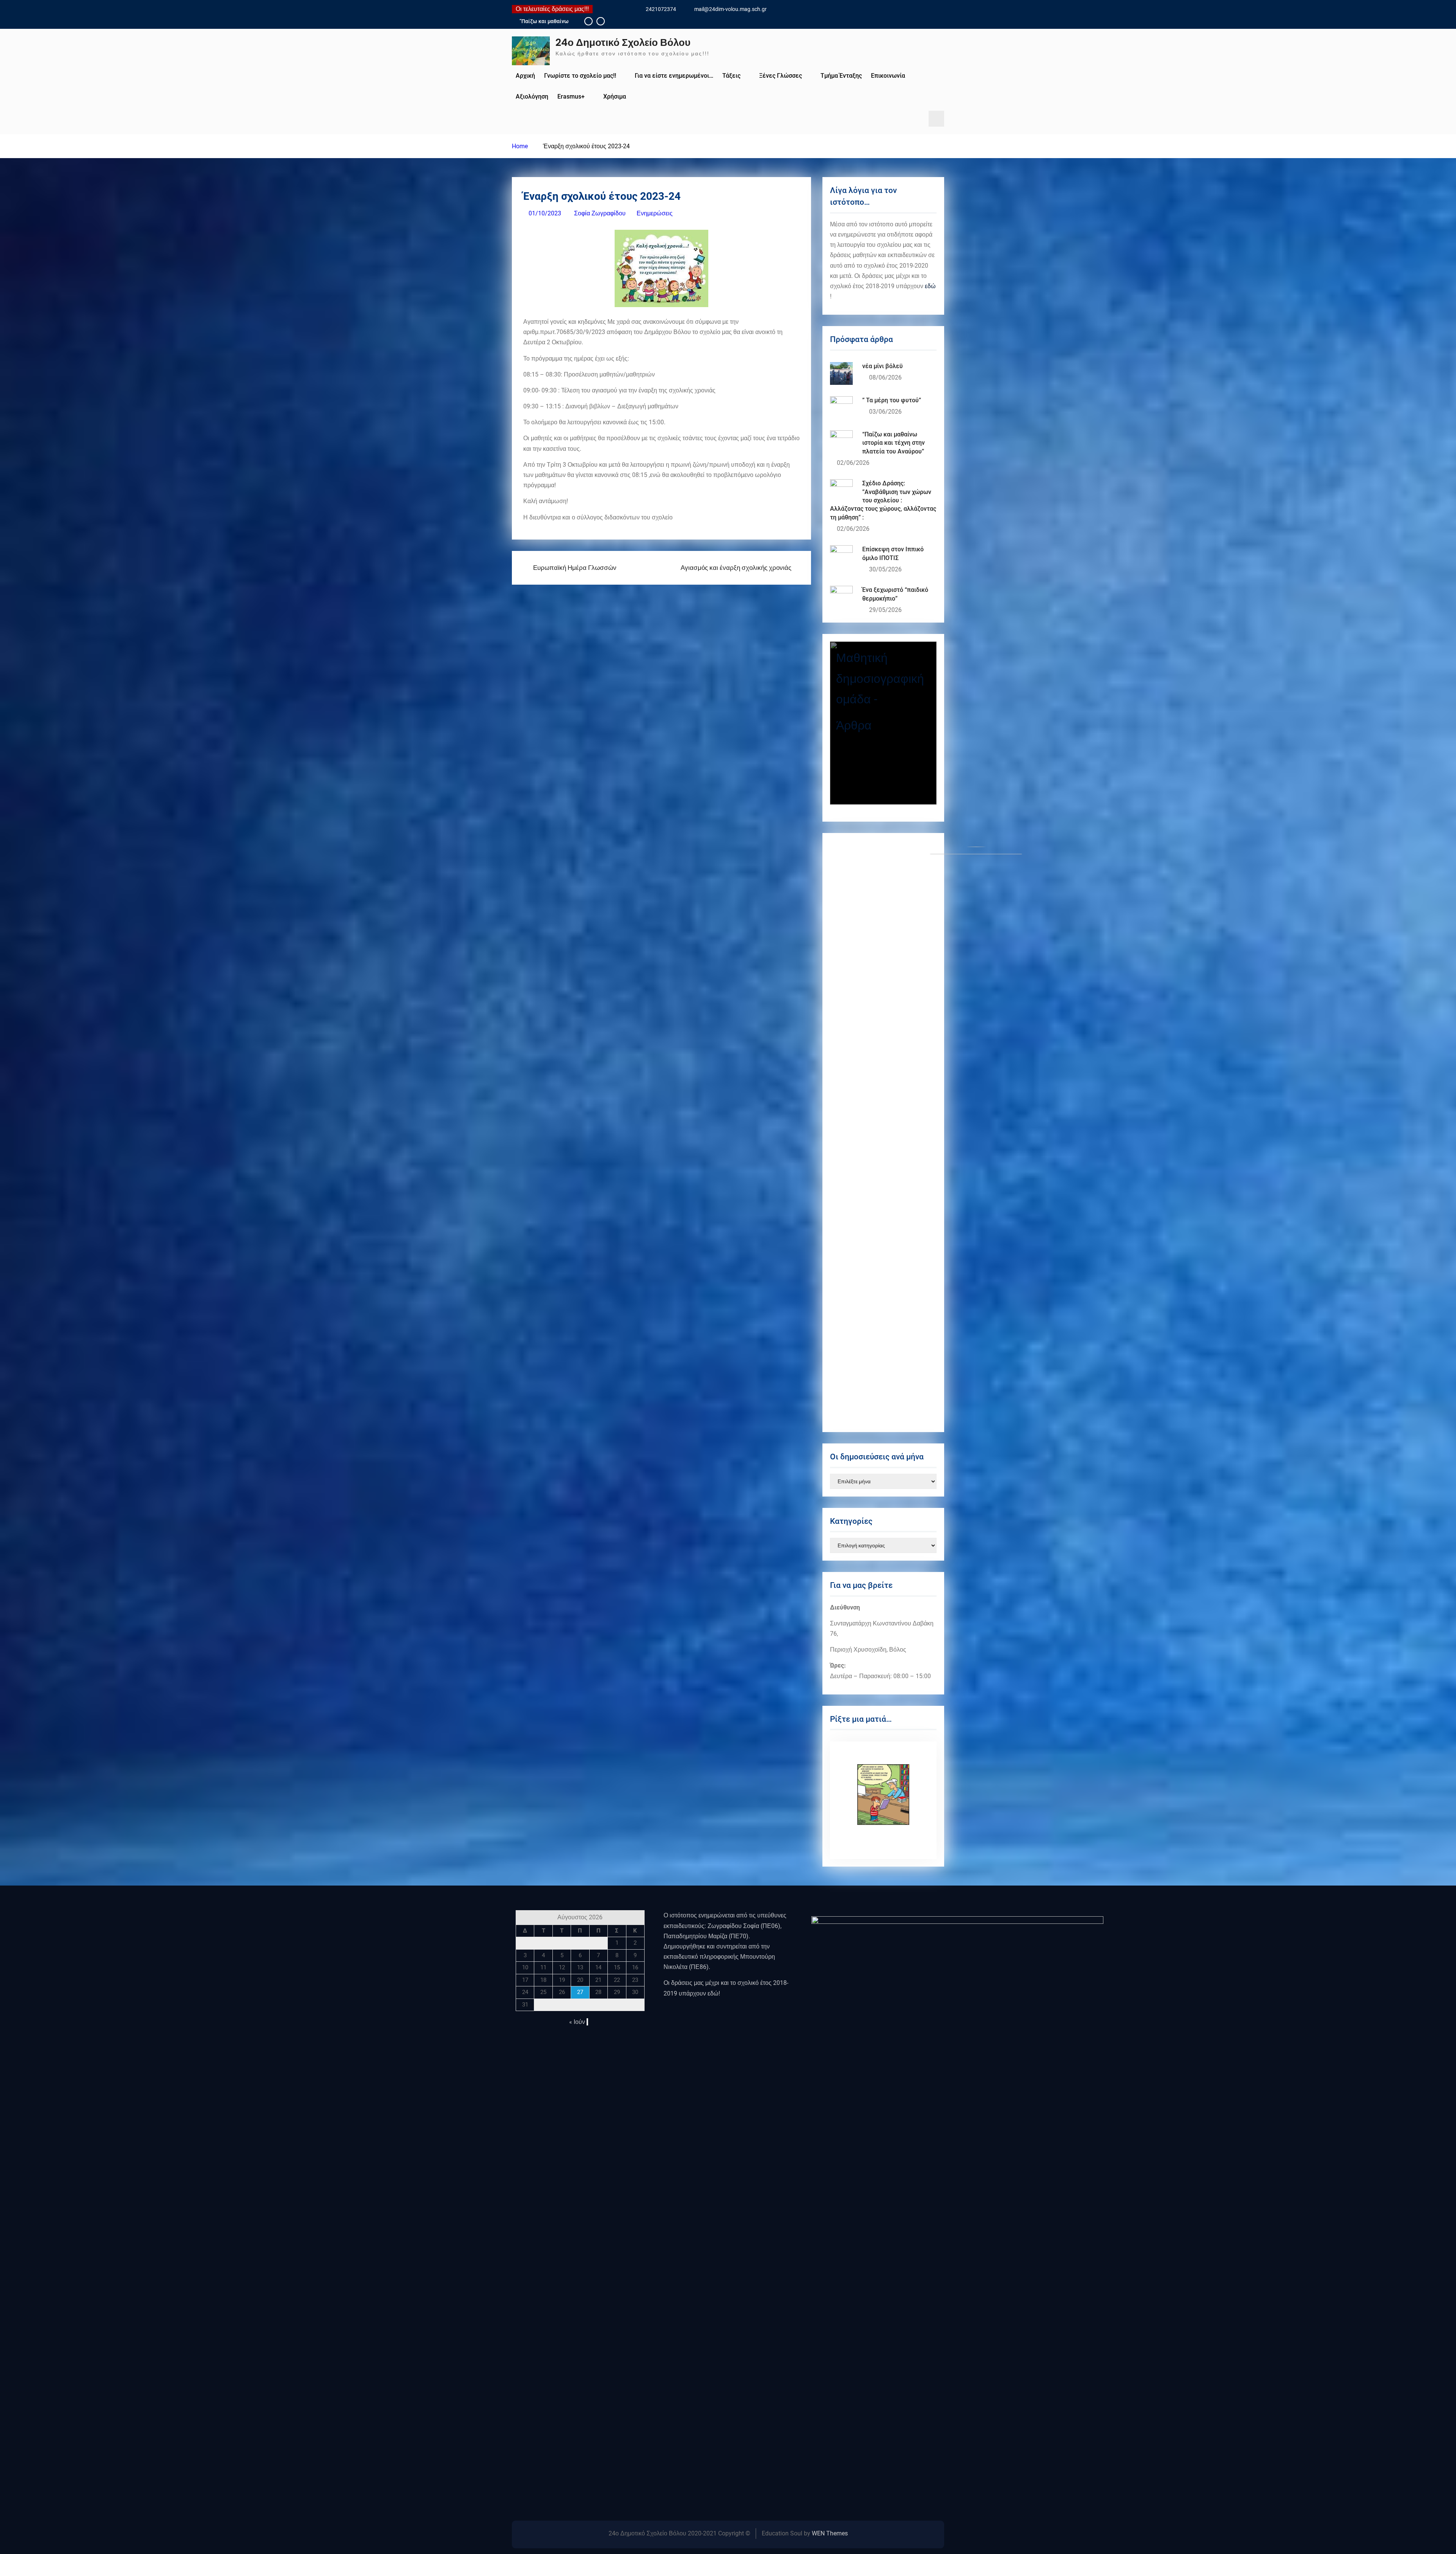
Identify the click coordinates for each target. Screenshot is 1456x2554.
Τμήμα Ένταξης (841, 76)
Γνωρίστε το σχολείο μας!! (580, 76)
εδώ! (714, 1993)
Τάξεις (731, 76)
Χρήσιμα (615, 96)
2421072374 (661, 9)
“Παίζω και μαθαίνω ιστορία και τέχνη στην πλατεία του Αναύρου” (894, 443)
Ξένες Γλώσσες (781, 76)
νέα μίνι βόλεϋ (883, 366)
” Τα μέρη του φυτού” (545, 21)
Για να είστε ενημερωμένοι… (674, 76)
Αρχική (525, 76)
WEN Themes (830, 2533)
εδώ (930, 286)
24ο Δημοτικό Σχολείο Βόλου (623, 42)
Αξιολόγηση (532, 96)
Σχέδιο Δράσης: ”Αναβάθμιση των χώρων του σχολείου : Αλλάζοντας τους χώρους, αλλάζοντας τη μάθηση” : (883, 500)
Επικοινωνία (888, 76)
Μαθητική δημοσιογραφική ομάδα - (880, 679)
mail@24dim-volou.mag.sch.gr (730, 9)
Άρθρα (854, 725)
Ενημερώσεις (655, 213)
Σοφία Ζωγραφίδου (600, 213)
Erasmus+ (571, 96)
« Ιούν (577, 2022)
